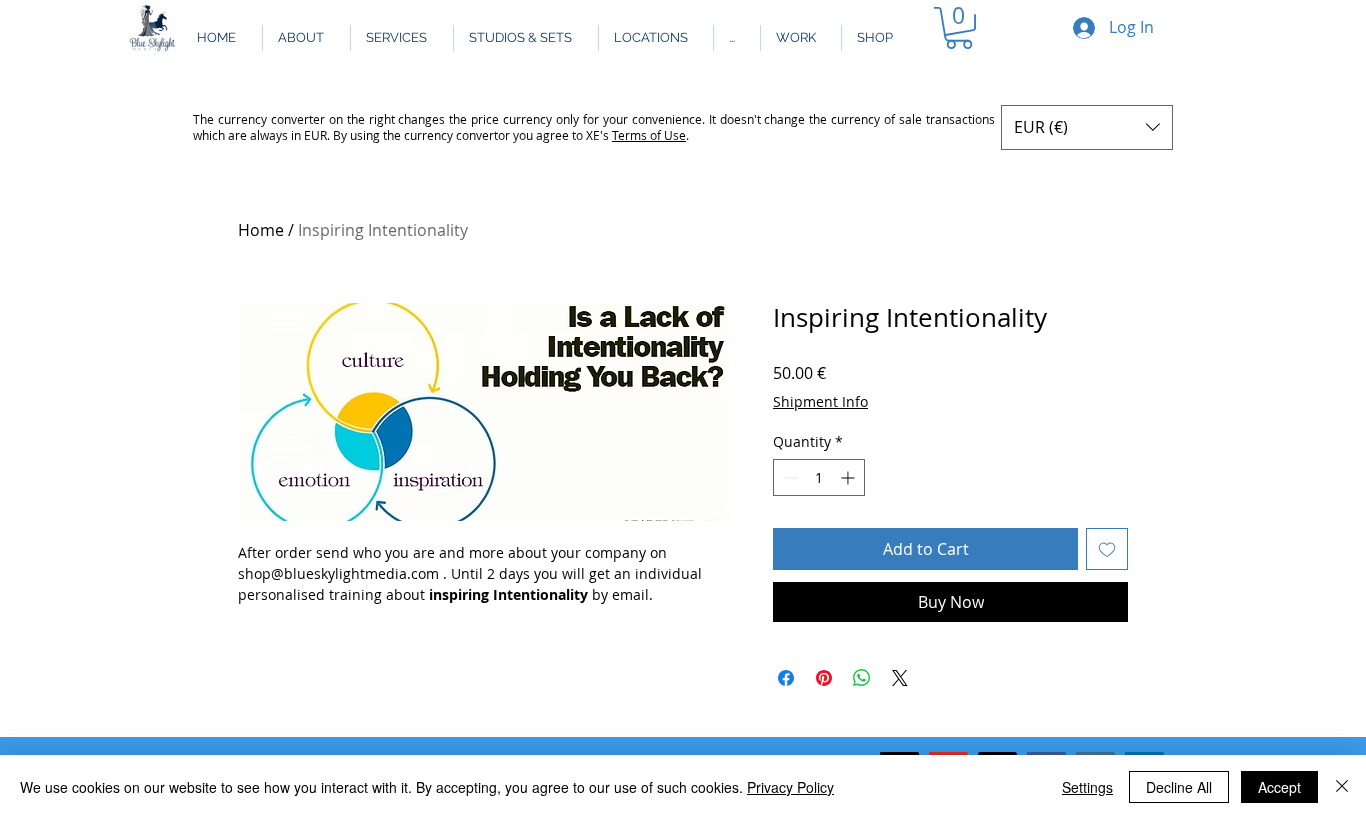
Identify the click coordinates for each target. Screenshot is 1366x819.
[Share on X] (900, 678)
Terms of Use (649, 135)
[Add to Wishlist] (1107, 549)
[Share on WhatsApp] (862, 678)
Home (261, 230)
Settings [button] (1087, 787)
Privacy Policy (790, 787)
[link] (959, 28)
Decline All (1179, 787)
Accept (1279, 787)
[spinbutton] (819, 477)
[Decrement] (788, 477)
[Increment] (849, 477)
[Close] (1342, 787)
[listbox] (1087, 127)
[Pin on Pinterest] (824, 678)
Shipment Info (820, 401)
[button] (736, 38)
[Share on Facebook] (786, 678)
